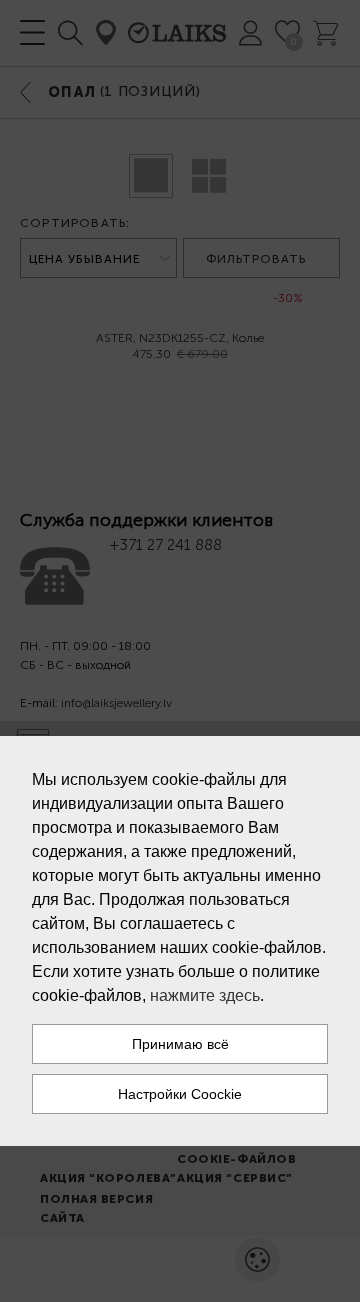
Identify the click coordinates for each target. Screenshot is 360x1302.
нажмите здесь (205, 995)
